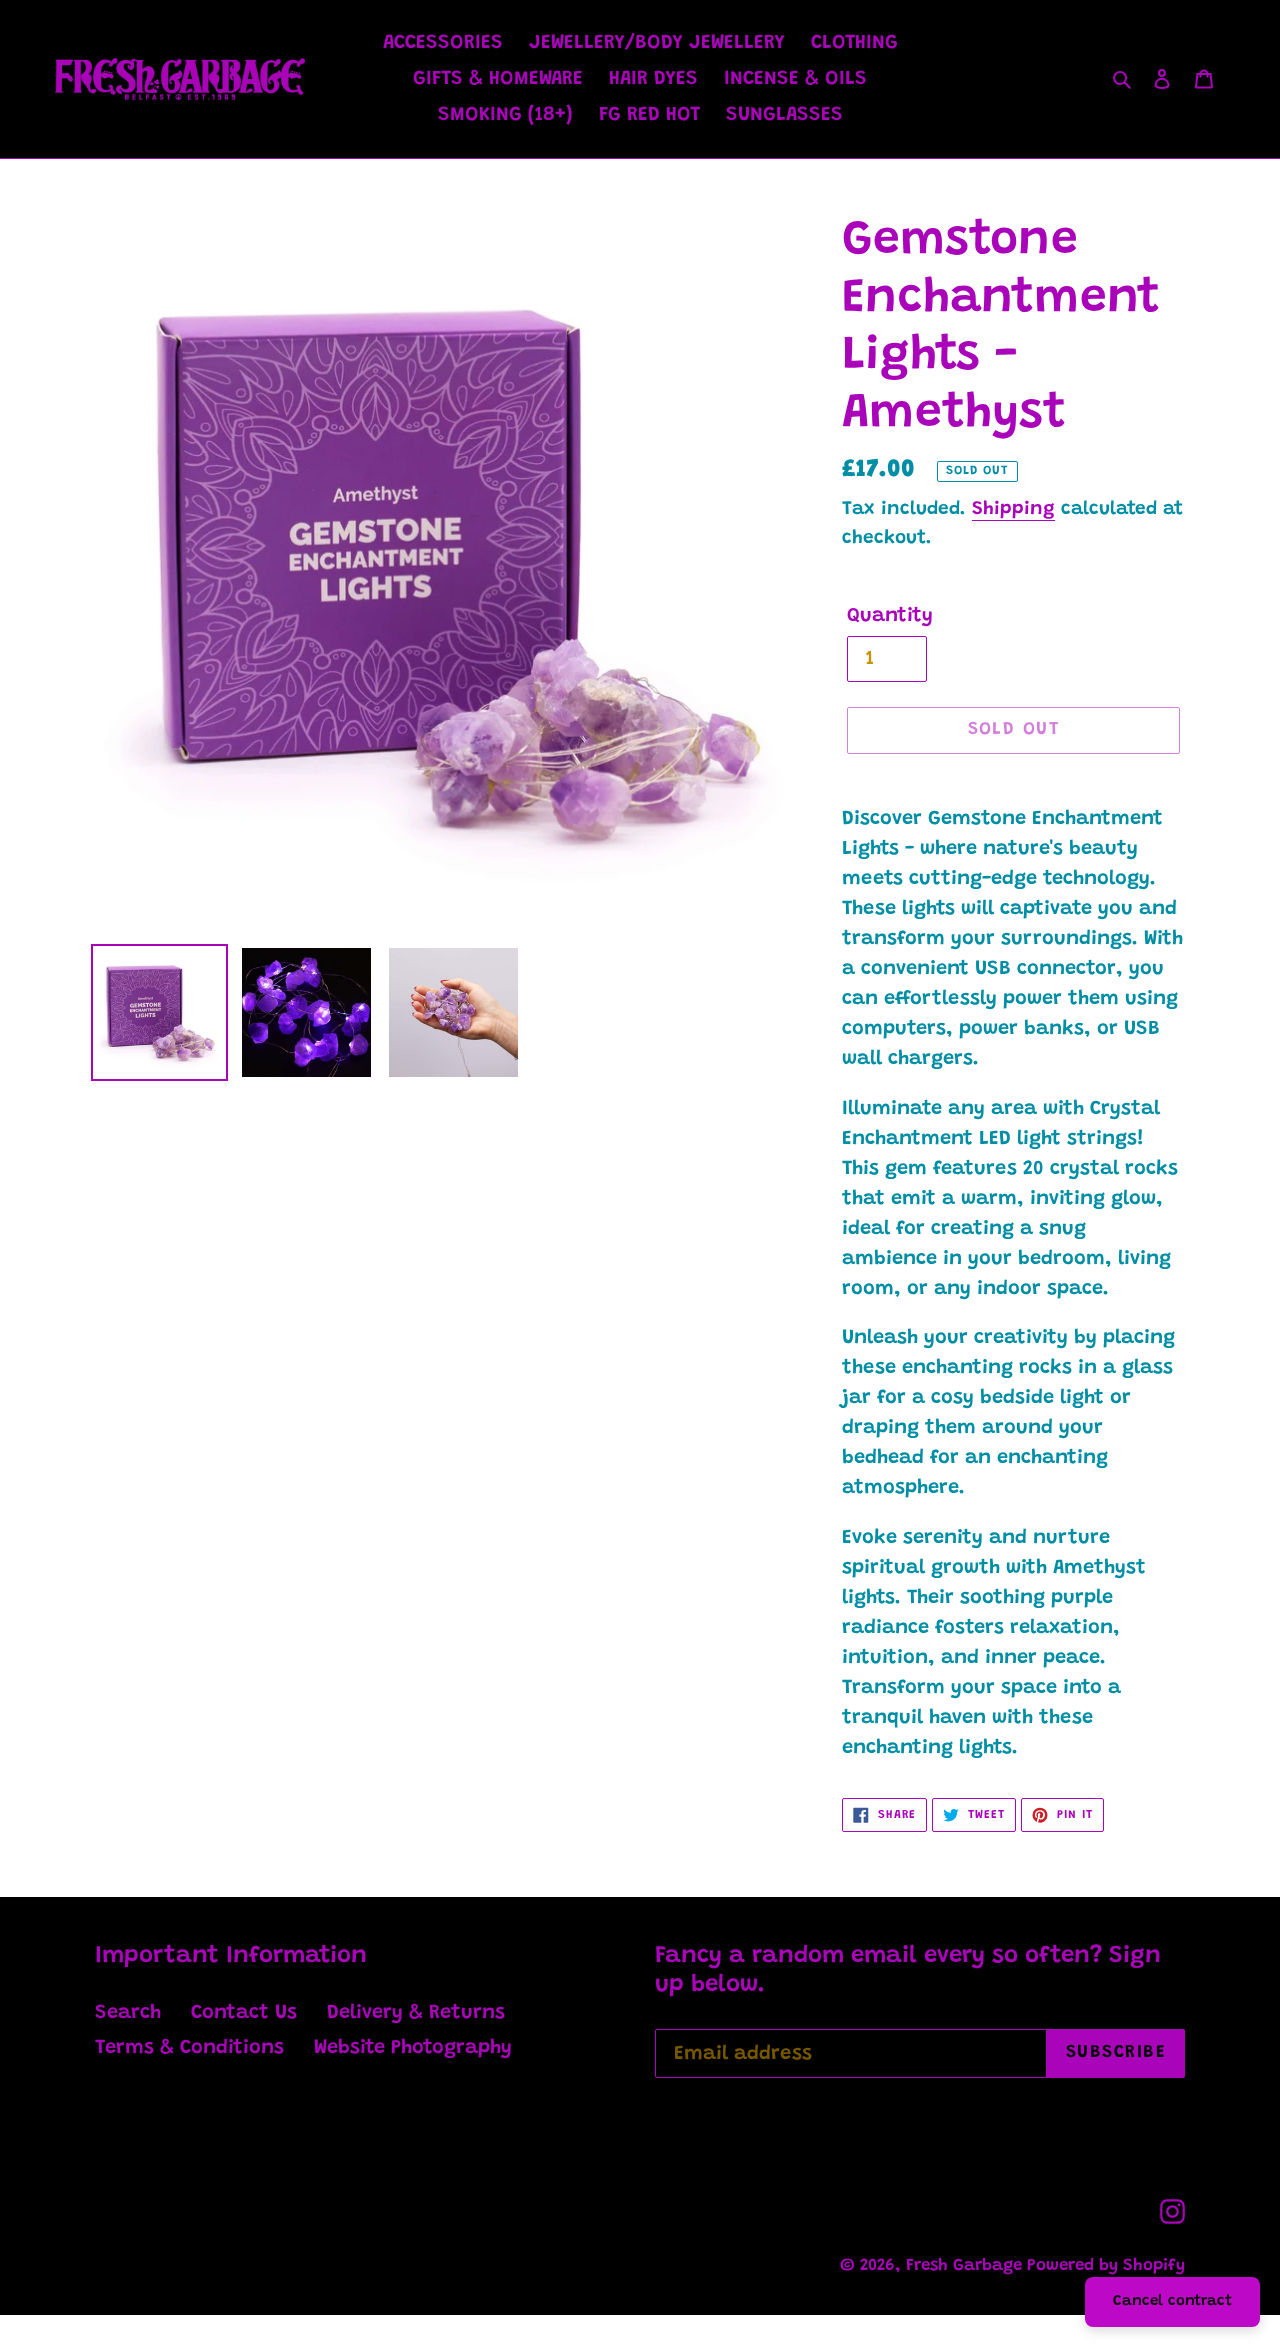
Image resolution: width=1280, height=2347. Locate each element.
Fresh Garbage (966, 2266)
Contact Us (244, 2013)
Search (128, 2013)
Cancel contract (1172, 2301)
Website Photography (413, 2048)
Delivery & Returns (416, 2013)
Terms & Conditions (189, 2048)
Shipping (1013, 509)
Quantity (890, 616)
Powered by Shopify (1106, 2266)
